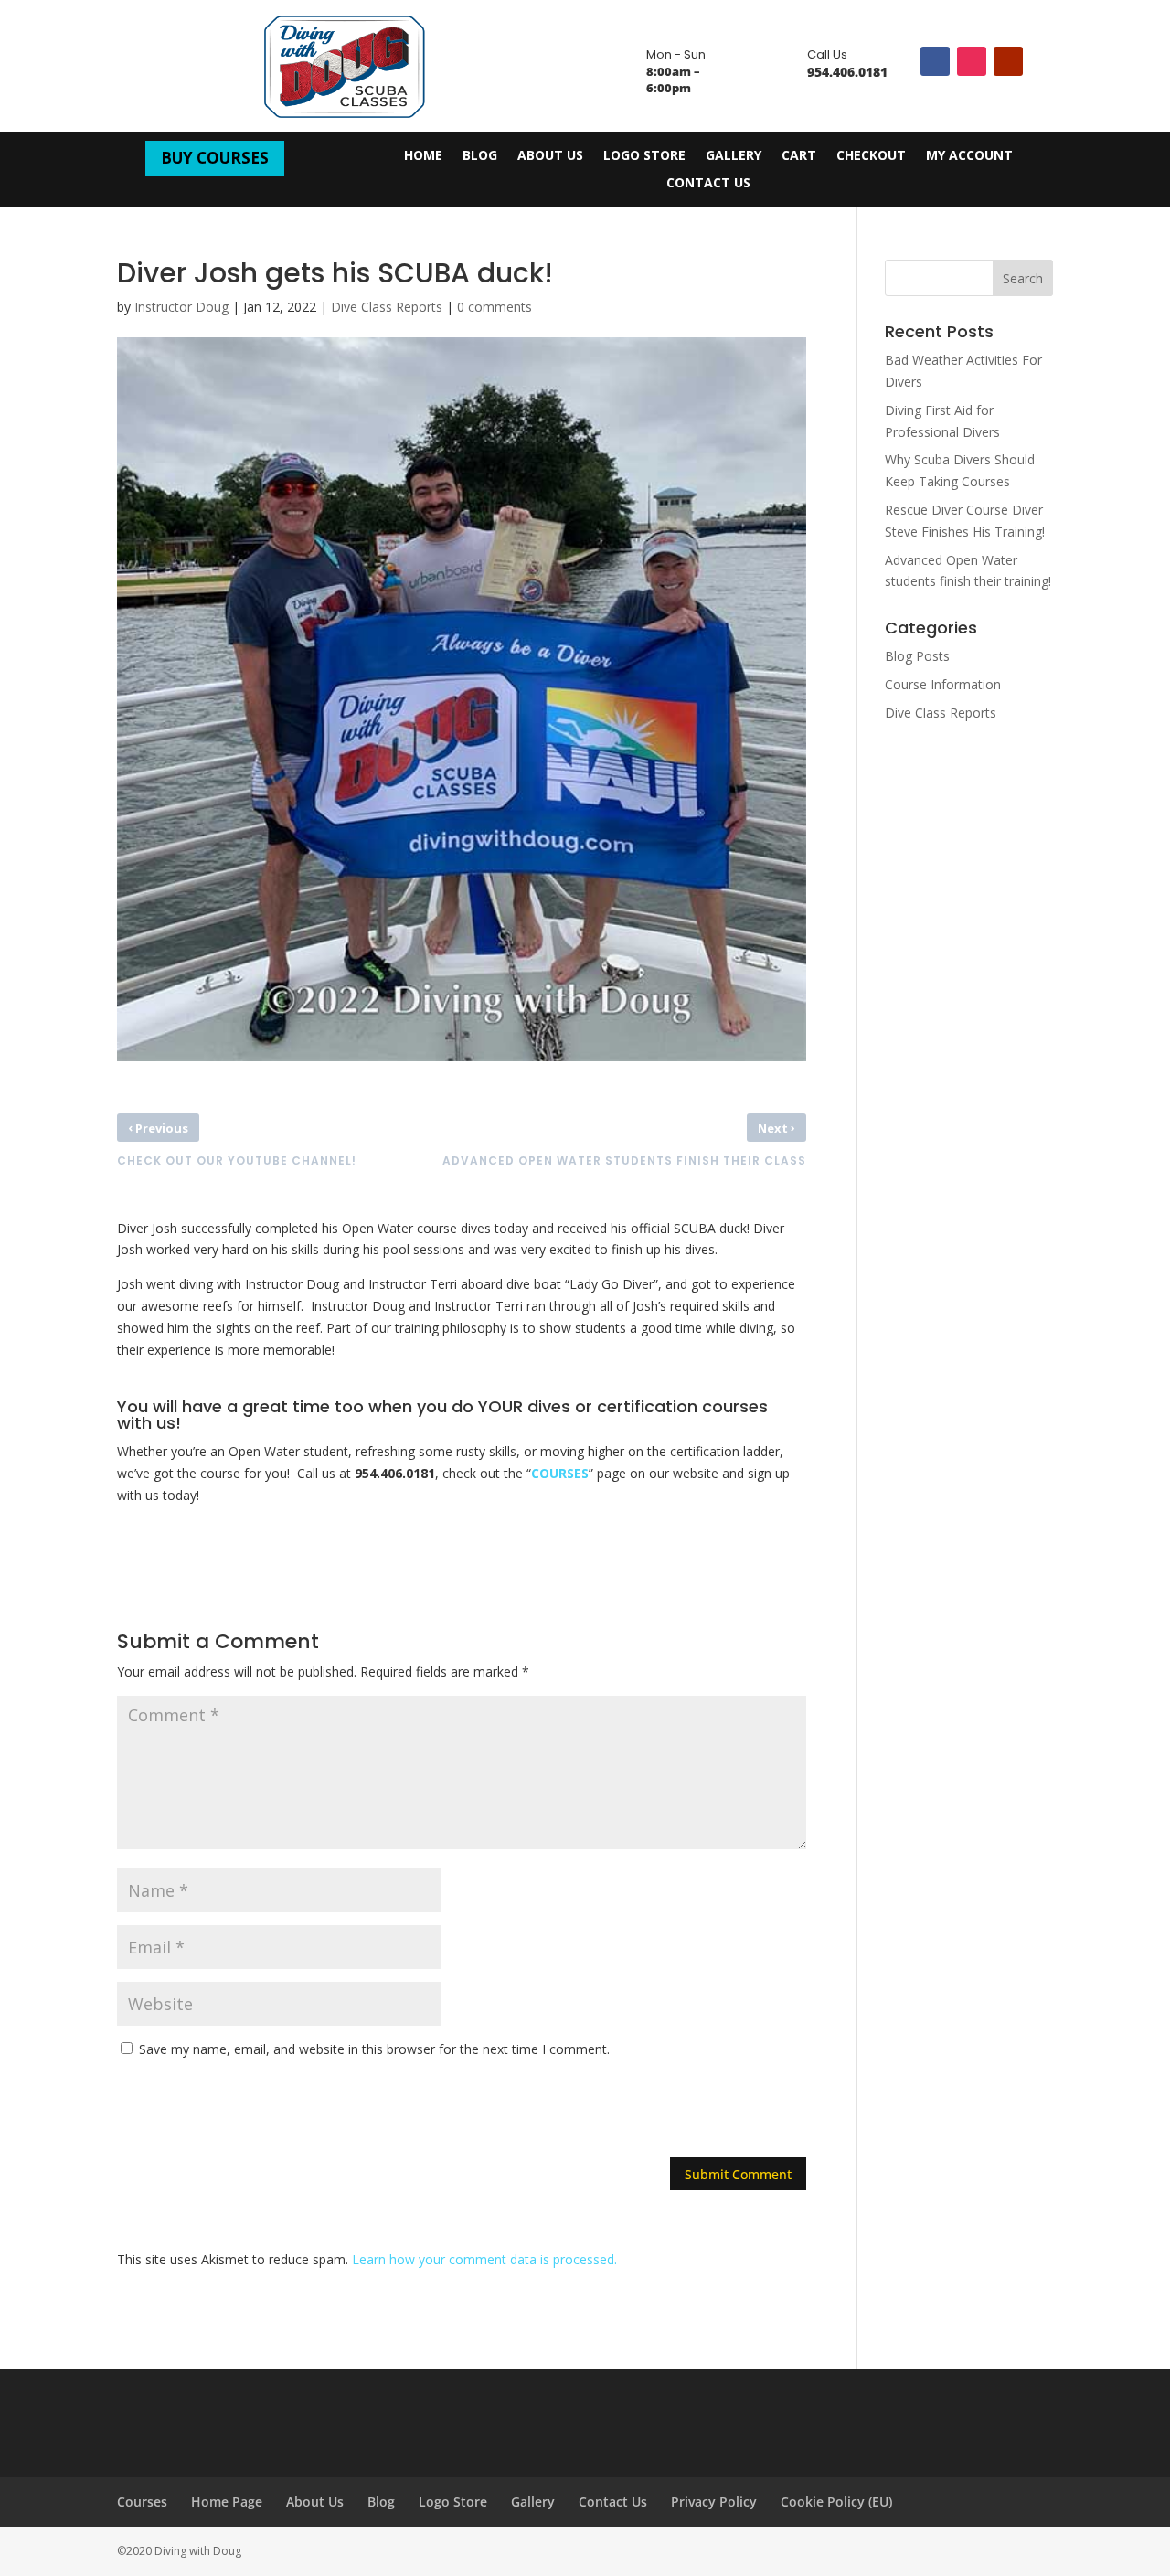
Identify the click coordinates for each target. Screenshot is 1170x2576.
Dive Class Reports (387, 307)
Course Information (943, 684)
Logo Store (644, 156)
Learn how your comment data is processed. (484, 2259)
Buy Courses (215, 158)
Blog (480, 156)
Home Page (227, 2501)
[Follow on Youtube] (1008, 61)
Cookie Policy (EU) (836, 2501)
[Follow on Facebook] (935, 61)
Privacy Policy (714, 2501)
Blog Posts (917, 656)
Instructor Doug (181, 307)
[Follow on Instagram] (972, 61)
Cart (799, 156)
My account (969, 156)
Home (423, 156)
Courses (142, 2501)
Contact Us (708, 184)
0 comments (495, 307)
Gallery (734, 156)
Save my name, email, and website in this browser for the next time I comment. (374, 2049)
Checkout (871, 156)
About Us (550, 156)
